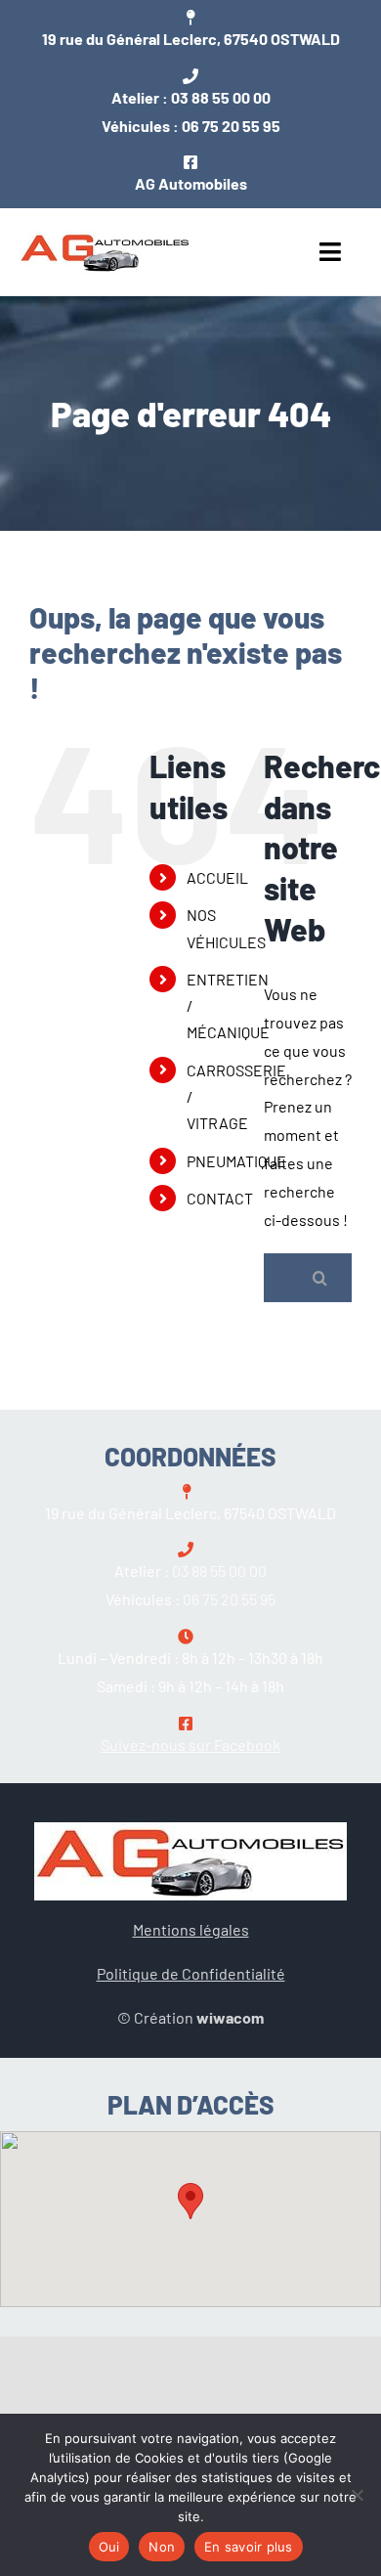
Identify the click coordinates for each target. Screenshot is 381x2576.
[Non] (357, 2495)
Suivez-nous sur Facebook (190, 1745)
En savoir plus (249, 2547)
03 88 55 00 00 (221, 97)
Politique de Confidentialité (191, 1973)
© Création (190, 2017)
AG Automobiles (191, 183)
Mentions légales (191, 1929)
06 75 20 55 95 (231, 126)
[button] (190, 2201)
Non (162, 2547)
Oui (109, 2547)
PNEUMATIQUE (236, 1161)
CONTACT (220, 1198)
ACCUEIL (217, 877)
